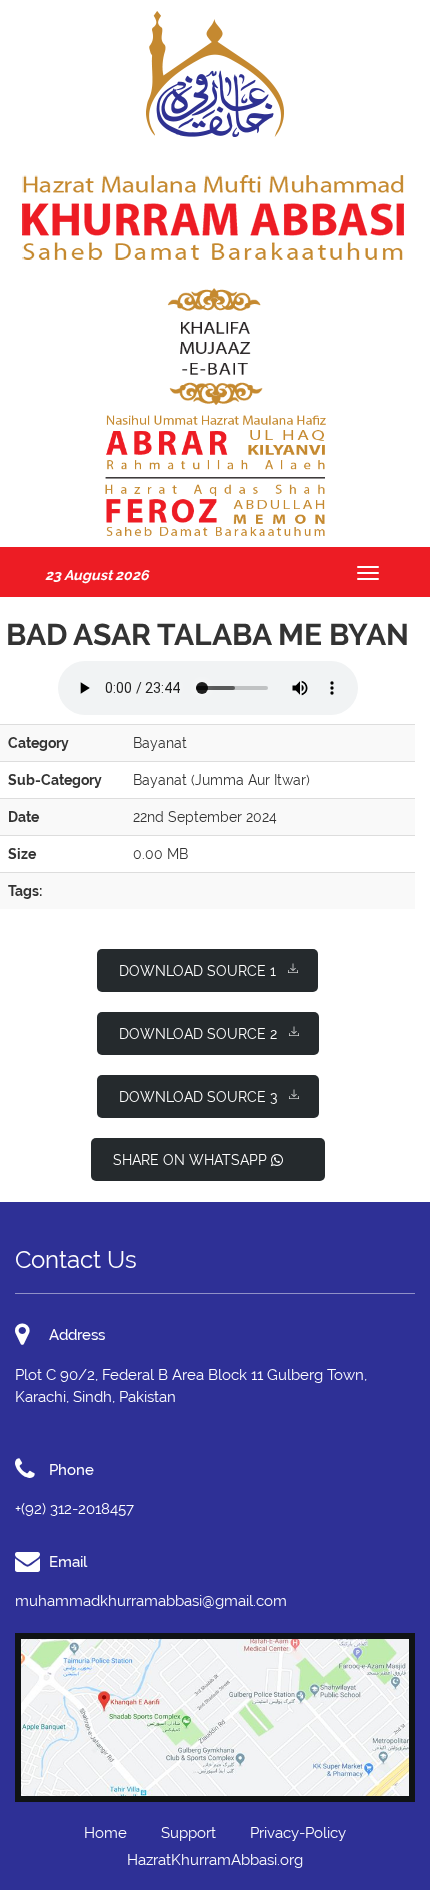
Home (105, 1833)
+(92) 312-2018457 (74, 1509)
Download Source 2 (198, 1034)
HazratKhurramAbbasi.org (215, 1860)
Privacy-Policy (298, 1833)
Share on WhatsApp (192, 1160)
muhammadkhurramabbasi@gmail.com (151, 1601)
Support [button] (188, 1833)
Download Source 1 (197, 971)
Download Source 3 (198, 1097)
